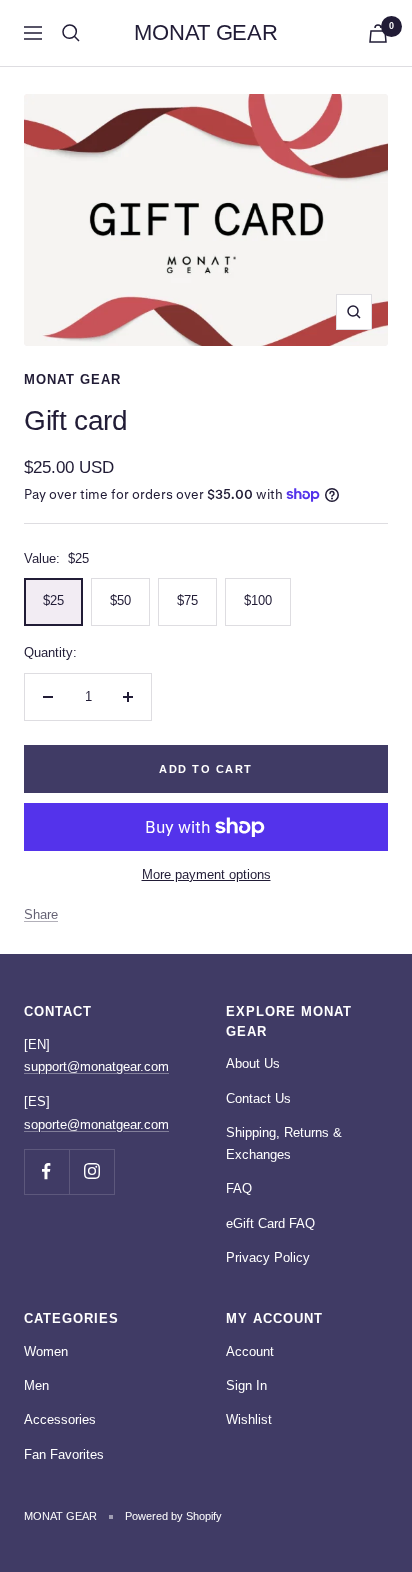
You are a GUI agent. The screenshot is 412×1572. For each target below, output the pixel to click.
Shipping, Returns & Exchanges (284, 1143)
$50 (120, 600)
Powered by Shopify (173, 1516)
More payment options (206, 874)
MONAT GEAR (72, 379)
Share (41, 914)
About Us (253, 1063)
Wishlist (249, 1419)
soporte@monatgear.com (96, 1124)
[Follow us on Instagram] (91, 1171)
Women (46, 1351)
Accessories (60, 1419)
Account (250, 1351)
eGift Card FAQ (270, 1223)
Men (36, 1385)
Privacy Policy (268, 1257)
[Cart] (378, 33)
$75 (187, 600)
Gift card (75, 420)
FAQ (239, 1188)
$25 (53, 600)
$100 (258, 600)
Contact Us (258, 1098)
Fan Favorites (64, 1454)
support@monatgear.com (96, 1066)
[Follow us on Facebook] (46, 1171)
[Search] (71, 33)
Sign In (246, 1385)
